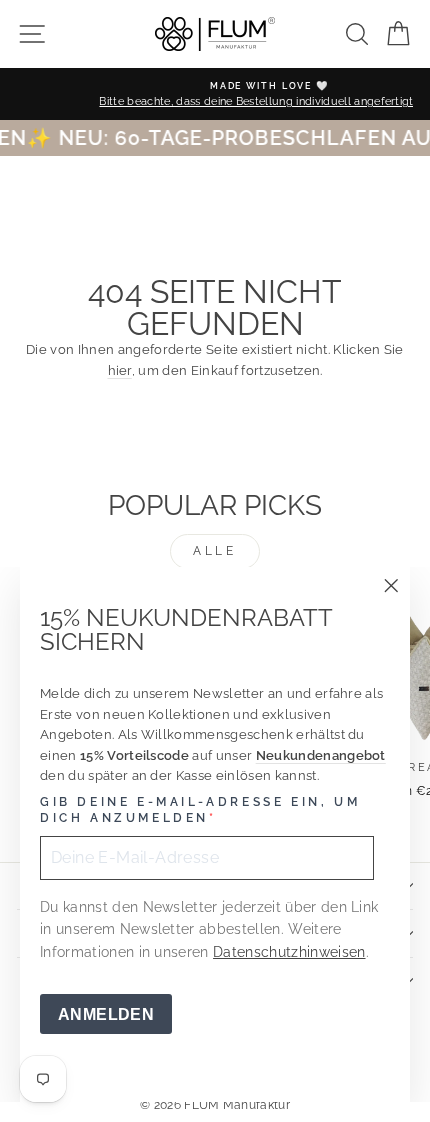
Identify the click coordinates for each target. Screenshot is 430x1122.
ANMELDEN (106, 1014)
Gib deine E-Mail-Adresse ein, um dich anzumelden (200, 810)
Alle (214, 551)
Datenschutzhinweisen (289, 952)
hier (120, 370)
